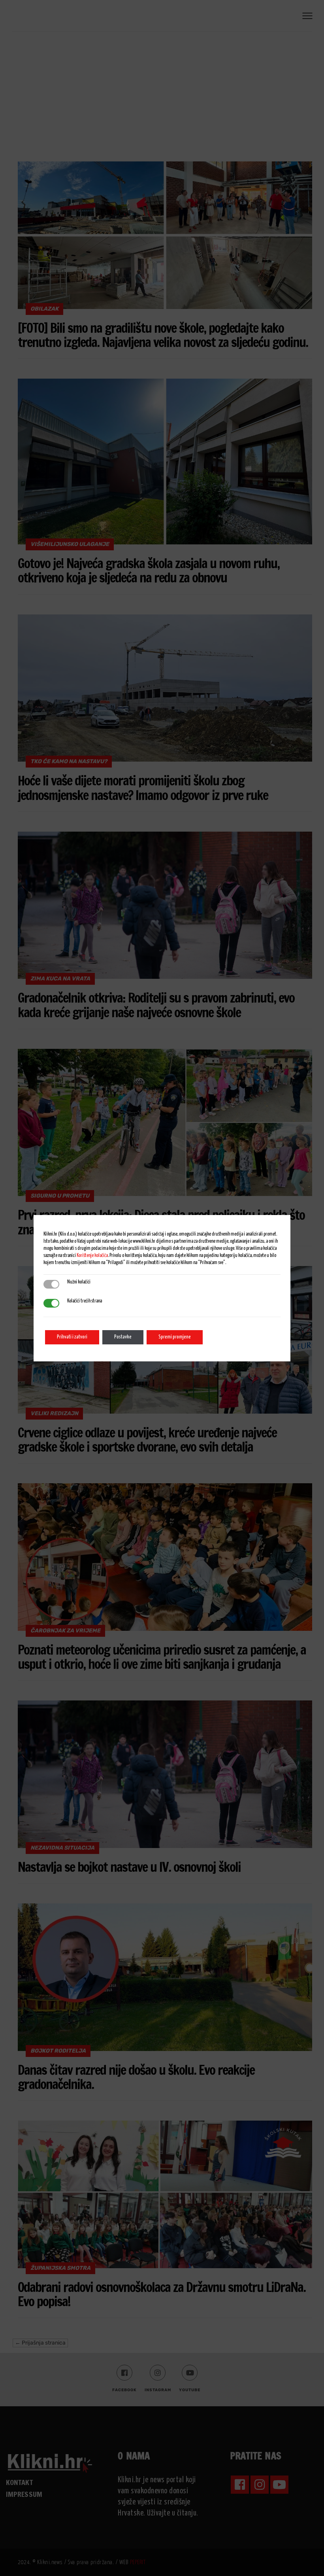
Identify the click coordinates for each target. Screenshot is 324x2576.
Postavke (123, 1337)
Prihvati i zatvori (72, 1337)
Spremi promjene (175, 1337)
